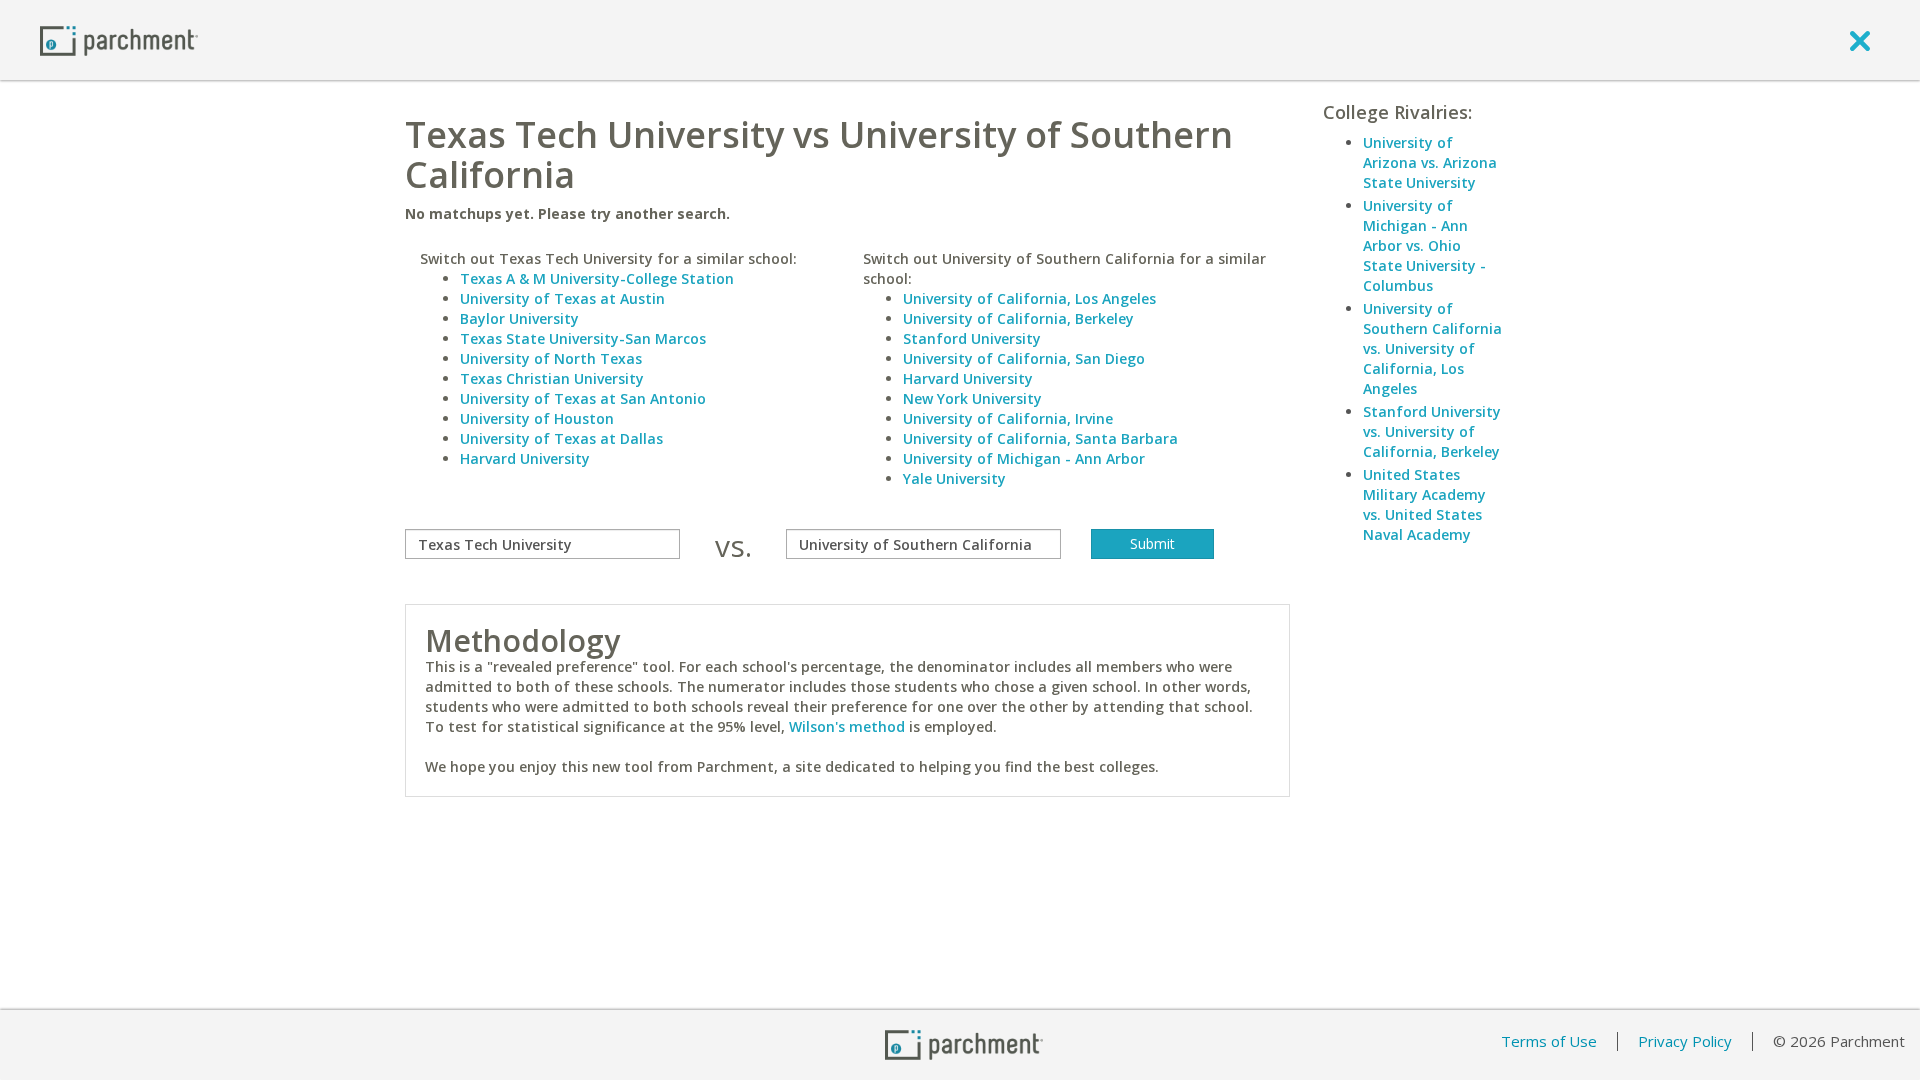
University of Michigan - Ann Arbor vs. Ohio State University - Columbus (1424, 245)
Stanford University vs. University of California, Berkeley (1432, 431)
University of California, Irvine (1008, 418)
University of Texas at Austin (562, 298)
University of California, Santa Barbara (1040, 438)
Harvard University (525, 458)
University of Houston (537, 418)
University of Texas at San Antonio (583, 398)
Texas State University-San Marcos (583, 338)
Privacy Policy (1685, 1041)
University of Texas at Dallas (561, 438)
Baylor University (519, 318)
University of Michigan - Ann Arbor (1024, 458)
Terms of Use (1549, 1041)
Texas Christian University (552, 378)
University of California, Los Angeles (1029, 298)
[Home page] (119, 39)
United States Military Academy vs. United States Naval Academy (1424, 504)
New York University (972, 398)
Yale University (954, 478)
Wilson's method (847, 726)
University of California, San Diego (1024, 358)
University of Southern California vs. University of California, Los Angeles (1432, 348)
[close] (1860, 40)
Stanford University (972, 338)
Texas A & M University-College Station (597, 278)
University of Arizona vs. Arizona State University (1430, 162)
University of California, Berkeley (1018, 318)
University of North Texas (551, 358)
